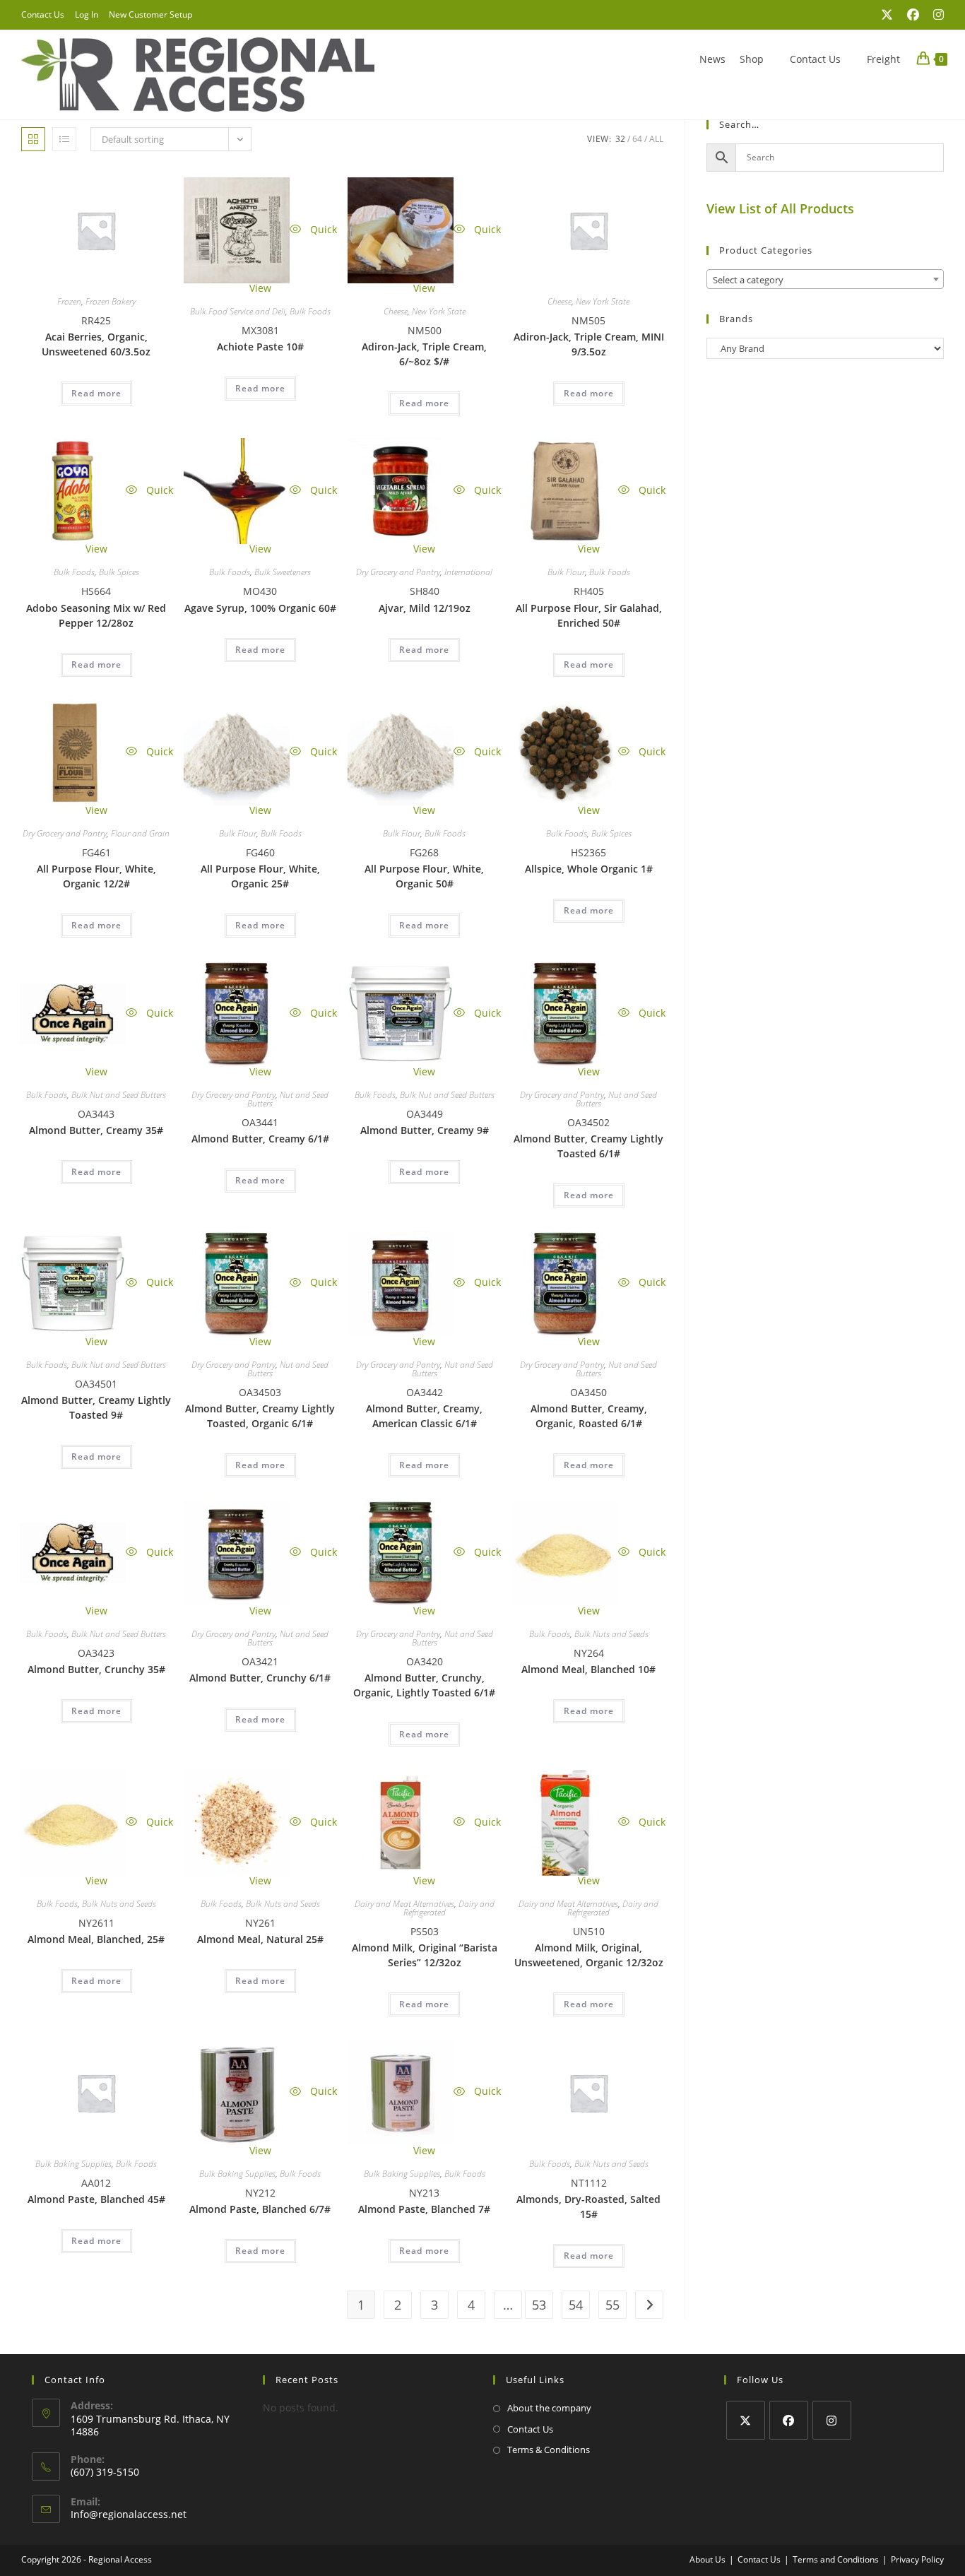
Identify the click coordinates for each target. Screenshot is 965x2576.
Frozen (69, 301)
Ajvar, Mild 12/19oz (425, 608)
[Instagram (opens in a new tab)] (935, 15)
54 (576, 2305)
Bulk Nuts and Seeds (611, 1634)
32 (620, 139)
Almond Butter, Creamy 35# (96, 1130)
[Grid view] (33, 139)
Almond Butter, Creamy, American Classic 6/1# (424, 1416)
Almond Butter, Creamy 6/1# (260, 1139)
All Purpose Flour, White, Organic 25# (260, 876)
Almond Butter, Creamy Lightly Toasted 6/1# (588, 1146)
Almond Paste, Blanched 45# (96, 2199)
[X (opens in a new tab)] (887, 15)
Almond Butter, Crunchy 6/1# (260, 1678)
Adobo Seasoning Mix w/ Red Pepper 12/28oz (96, 615)
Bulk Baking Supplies (73, 2164)
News (712, 59)
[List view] (64, 139)
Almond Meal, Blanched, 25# (96, 1939)
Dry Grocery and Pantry (398, 572)
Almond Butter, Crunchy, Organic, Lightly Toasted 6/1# (424, 1685)
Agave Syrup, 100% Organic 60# (260, 608)
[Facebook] (789, 2420)
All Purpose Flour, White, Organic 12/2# (96, 876)
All (656, 139)
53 (539, 2305)
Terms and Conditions (836, 2559)
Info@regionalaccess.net (129, 2514)
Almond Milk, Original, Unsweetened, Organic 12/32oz (589, 1955)
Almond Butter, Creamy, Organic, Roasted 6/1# (589, 1416)
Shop (752, 59)
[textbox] (825, 280)
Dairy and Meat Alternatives (404, 1904)
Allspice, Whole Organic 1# (589, 869)
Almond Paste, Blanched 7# (424, 2209)
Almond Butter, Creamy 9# (425, 1130)
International (468, 572)
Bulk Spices (119, 572)
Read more (96, 393)
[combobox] (825, 279)
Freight (883, 59)
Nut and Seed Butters (288, 1099)
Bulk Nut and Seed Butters (119, 1095)
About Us (708, 2559)
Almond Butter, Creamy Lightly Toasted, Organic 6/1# (260, 1416)
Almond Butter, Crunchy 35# (96, 1669)
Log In (87, 14)
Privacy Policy (917, 2559)
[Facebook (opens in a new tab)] (913, 15)
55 (612, 2305)
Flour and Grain (140, 833)
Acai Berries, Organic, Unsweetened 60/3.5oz (96, 344)
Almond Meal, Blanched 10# (588, 1669)
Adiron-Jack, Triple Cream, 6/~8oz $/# (424, 354)
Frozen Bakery (111, 301)
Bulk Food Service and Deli (238, 311)
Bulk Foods (310, 311)
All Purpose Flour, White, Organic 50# (424, 876)
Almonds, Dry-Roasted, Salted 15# (588, 2206)
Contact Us (43, 14)
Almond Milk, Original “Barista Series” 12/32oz (425, 1955)
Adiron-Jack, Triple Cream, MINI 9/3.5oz (589, 344)
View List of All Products (780, 208)
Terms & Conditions (549, 2450)
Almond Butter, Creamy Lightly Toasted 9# (96, 1407)
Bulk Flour (566, 572)
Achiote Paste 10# (260, 347)
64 (637, 139)
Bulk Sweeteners (283, 572)
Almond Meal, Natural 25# (260, 1939)
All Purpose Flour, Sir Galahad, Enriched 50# (589, 615)
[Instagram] (832, 2420)
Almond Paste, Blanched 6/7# (260, 2209)
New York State (439, 311)
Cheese (396, 311)
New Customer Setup (150, 14)
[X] (746, 2420)
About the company (549, 2408)
